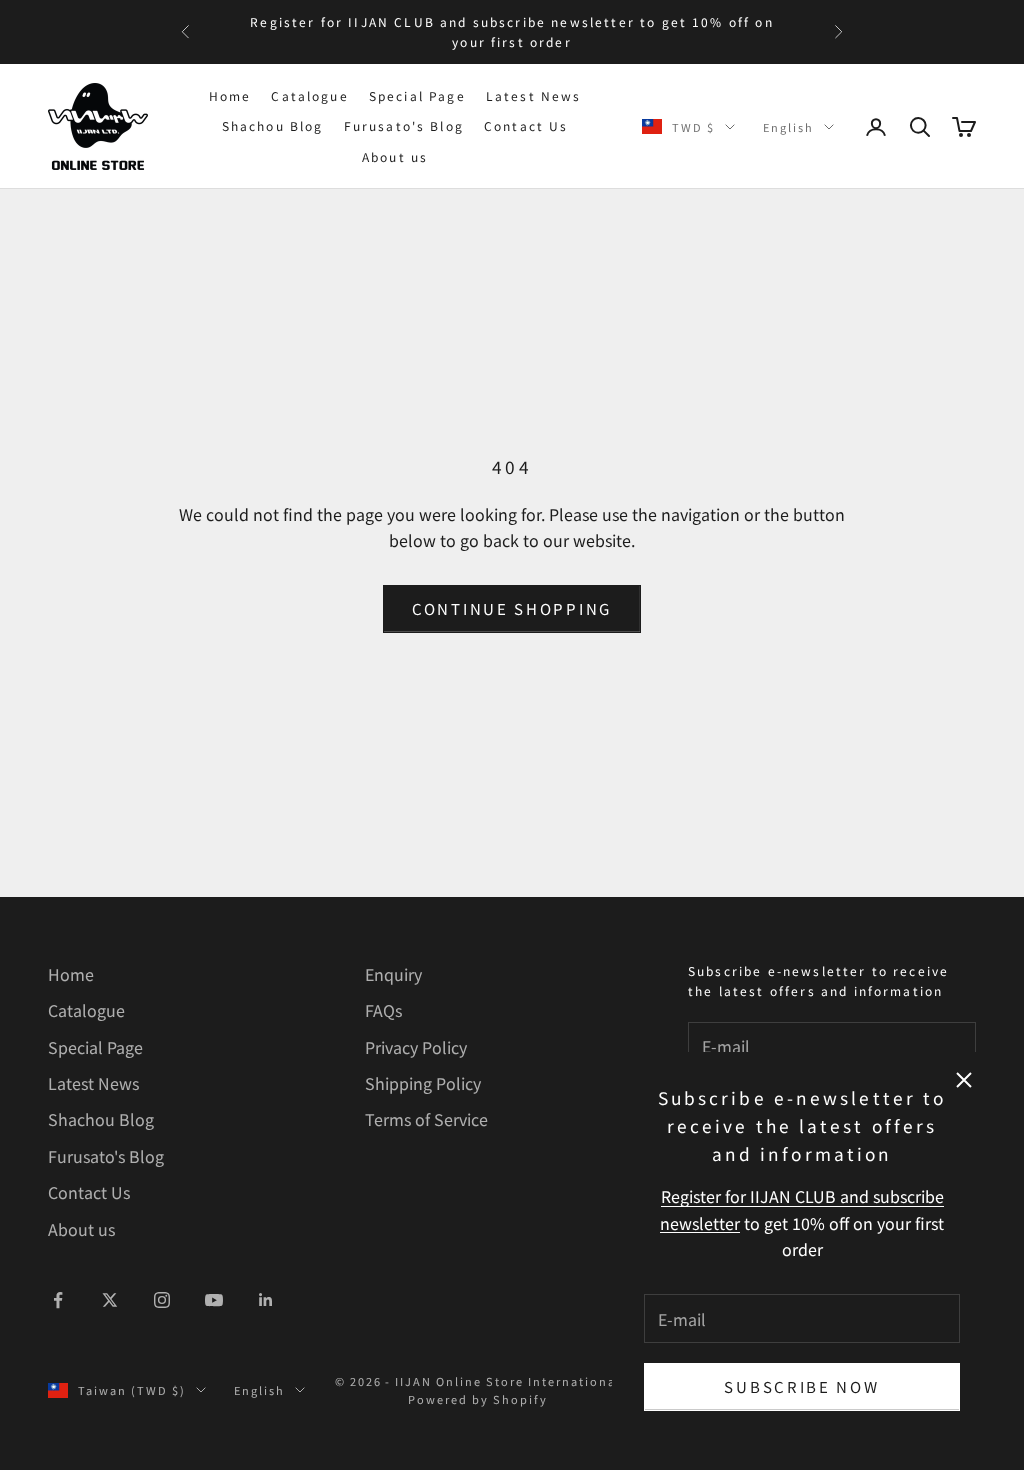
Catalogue (309, 95)
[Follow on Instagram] (162, 1300)
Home (230, 95)
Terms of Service (426, 1119)
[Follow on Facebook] (58, 1300)
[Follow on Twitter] (110, 1300)
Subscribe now (801, 1386)
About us (395, 156)
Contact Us (526, 125)
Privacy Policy (416, 1047)
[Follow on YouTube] (214, 1300)
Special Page (417, 95)
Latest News (534, 95)
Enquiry (393, 974)
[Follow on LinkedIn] (266, 1300)
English (788, 127)
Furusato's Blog (404, 125)
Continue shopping (512, 608)
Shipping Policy (423, 1083)
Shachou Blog (273, 125)
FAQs (383, 1010)
